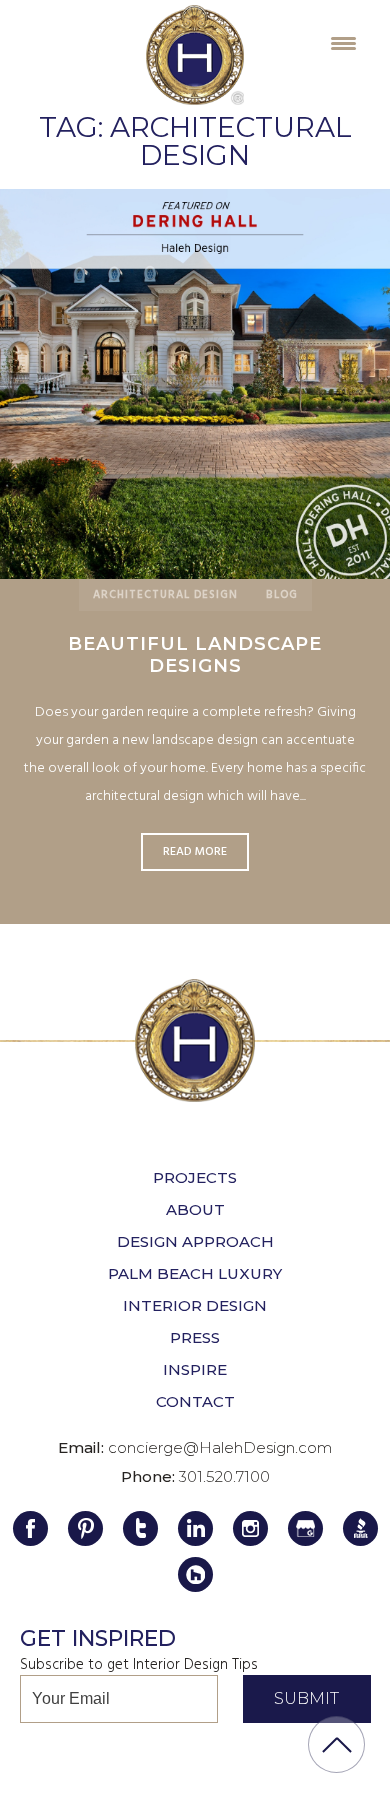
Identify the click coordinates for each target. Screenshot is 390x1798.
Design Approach (195, 1241)
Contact (195, 1401)
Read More (195, 383)
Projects (195, 1177)
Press (195, 1337)
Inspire (195, 1369)
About (195, 1209)
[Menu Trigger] (343, 42)
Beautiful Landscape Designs (195, 655)
